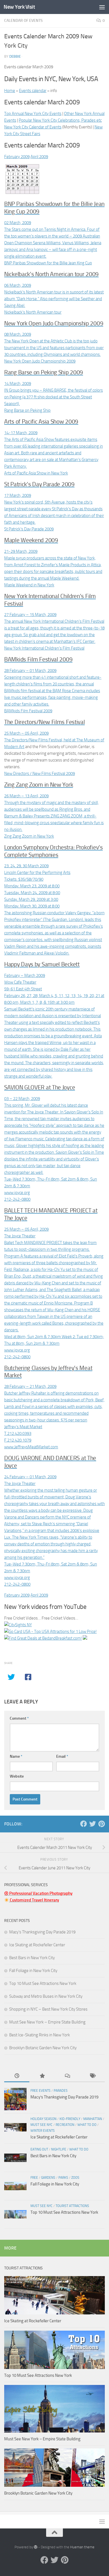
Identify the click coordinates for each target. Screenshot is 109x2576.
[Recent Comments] (67, 2076)
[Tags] (92, 2076)
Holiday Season (43, 2119)
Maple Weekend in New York (29, 585)
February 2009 (17, 157)
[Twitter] (93, 1824)
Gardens (48, 2178)
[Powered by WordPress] (36, 2547)
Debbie (15, 56)
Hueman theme (82, 2547)
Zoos (75, 2178)
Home (10, 91)
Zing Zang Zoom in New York (29, 836)
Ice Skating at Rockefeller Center (37, 1945)
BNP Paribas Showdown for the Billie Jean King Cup (48, 263)
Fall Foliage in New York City (33, 1971)
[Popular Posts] (42, 2076)
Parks (63, 2178)
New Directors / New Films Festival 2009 (40, 774)
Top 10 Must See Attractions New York (43, 1983)
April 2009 (39, 157)
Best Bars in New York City (32, 1958)
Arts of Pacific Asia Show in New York (36, 473)
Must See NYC (42, 2125)
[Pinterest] (101, 1824)
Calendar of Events (23, 21)
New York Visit (19, 7)
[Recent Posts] (17, 2076)
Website (17, 1776)
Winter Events (43, 2131)
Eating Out (39, 2149)
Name (16, 1756)
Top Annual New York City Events (33, 114)
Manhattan (93, 2119)
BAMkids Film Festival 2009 (28, 711)
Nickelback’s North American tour (33, 312)
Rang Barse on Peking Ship (27, 410)
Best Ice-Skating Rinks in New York (40, 2035)
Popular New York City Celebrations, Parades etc (60, 120)
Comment (19, 1718)
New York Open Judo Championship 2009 (40, 361)
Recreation (65, 2125)
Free (34, 2178)
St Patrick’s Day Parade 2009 (29, 529)
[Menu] (102, 7)
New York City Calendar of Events (33, 127)
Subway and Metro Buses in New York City (46, 1996)
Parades (61, 2091)
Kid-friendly (70, 2119)
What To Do (87, 2125)
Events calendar (33, 91)
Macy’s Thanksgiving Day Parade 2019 (42, 1932)
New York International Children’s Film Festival (44, 648)
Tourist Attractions (72, 2206)
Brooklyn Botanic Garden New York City (43, 2048)
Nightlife (59, 2149)
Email (62, 1756)
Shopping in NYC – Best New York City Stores (48, 2009)
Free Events (41, 2091)
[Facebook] (84, 1824)
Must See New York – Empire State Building (47, 2022)
